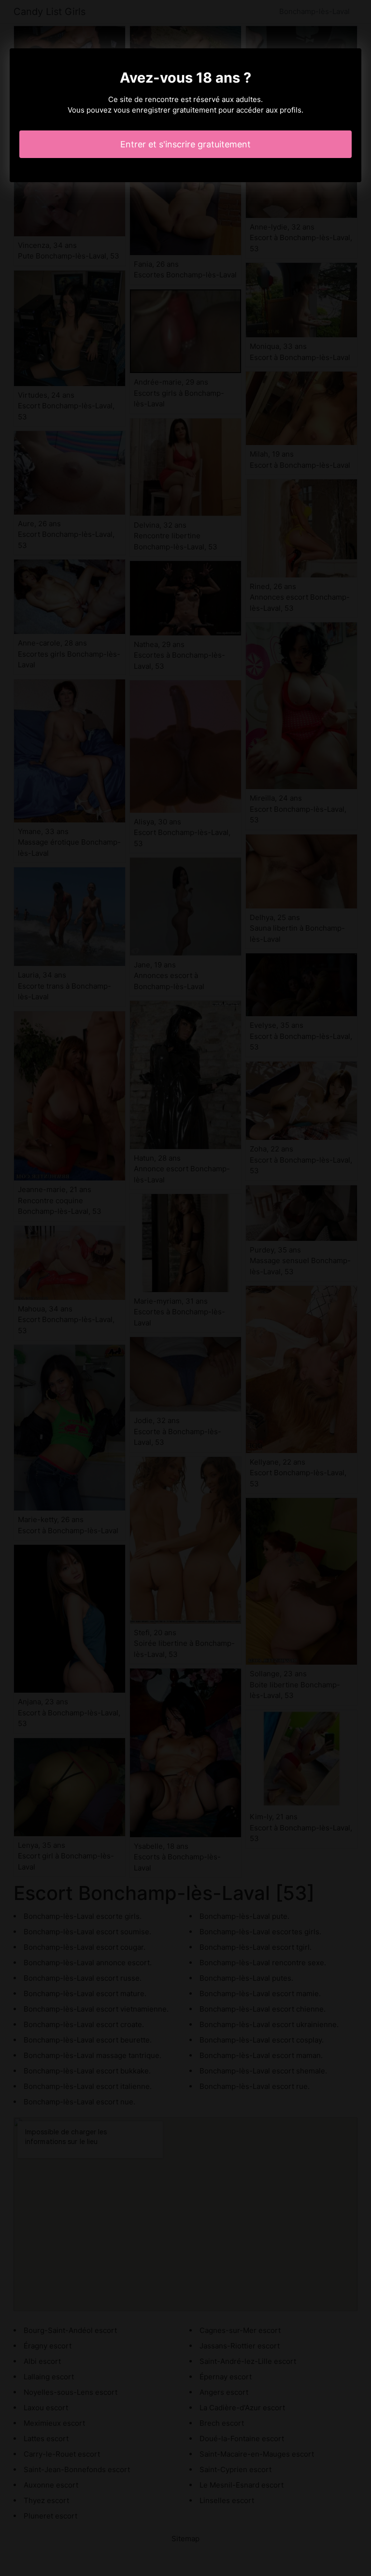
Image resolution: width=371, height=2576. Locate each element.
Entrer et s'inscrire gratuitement (185, 144)
